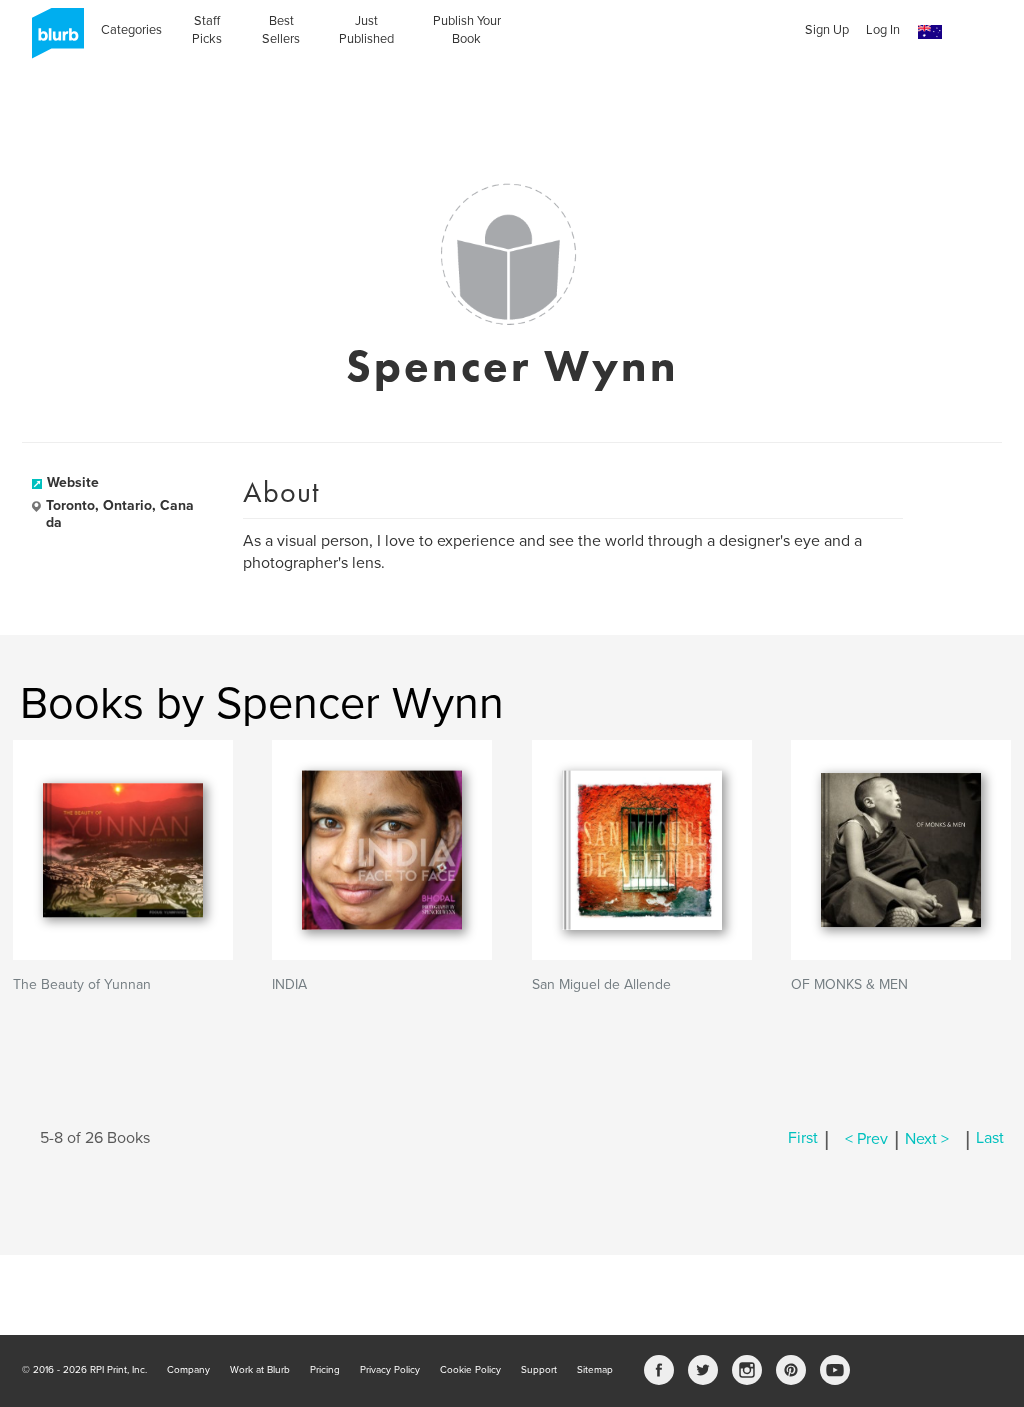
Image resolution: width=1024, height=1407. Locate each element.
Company (188, 1370)
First (803, 1139)
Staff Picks (207, 30)
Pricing (325, 1370)
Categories (131, 30)
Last (990, 1139)
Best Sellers (281, 30)
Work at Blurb (260, 1370)
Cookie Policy (470, 1370)
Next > (927, 1139)
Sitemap (595, 1370)
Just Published (366, 30)
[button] (930, 32)
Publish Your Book (467, 30)
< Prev (866, 1139)
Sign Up (827, 30)
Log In (883, 30)
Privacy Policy (390, 1370)
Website (73, 482)
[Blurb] (52, 40)
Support (539, 1370)
